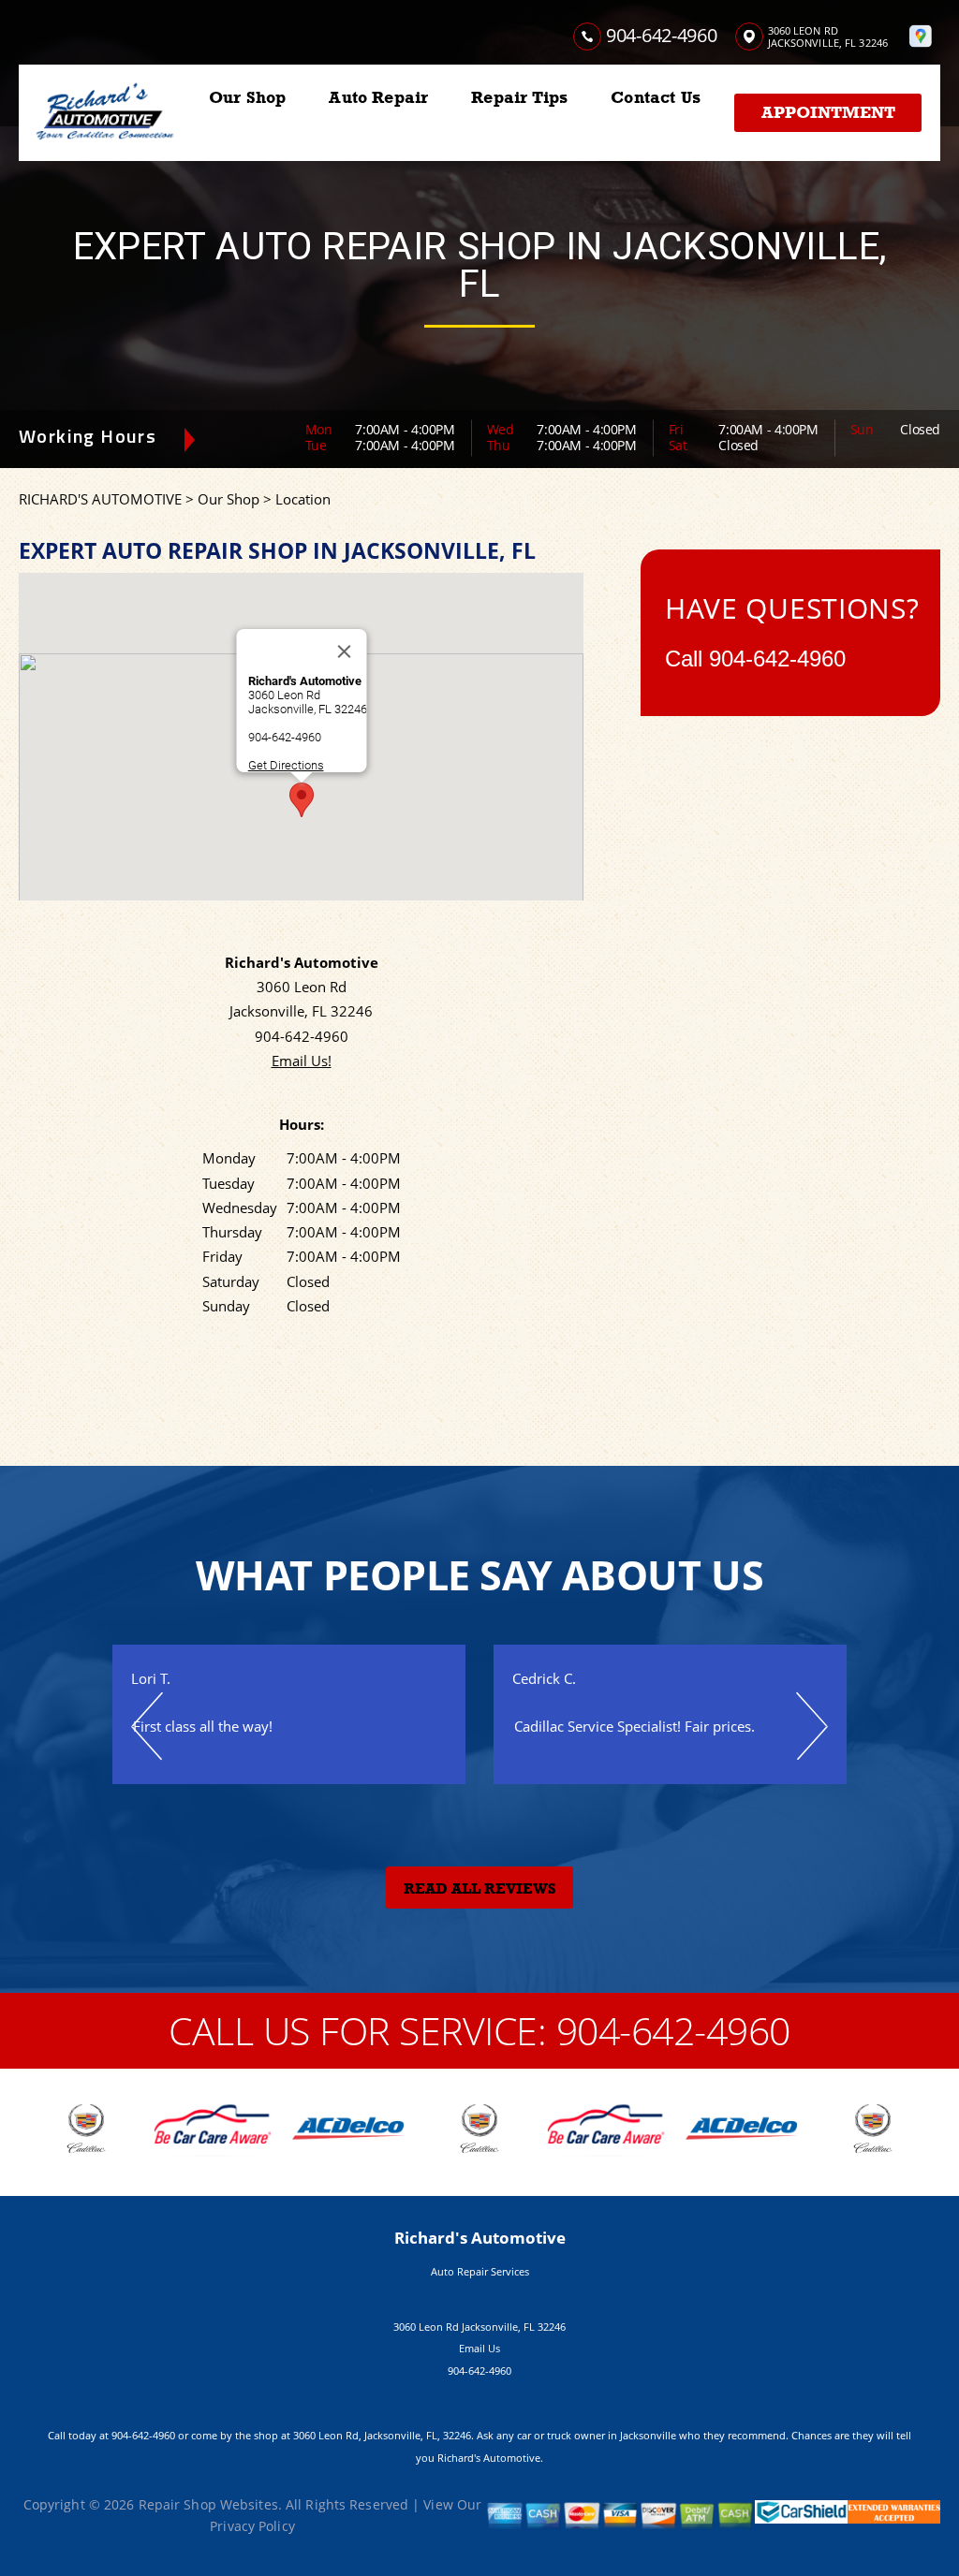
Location (303, 499)
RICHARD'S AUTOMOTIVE (100, 499)
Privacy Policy (252, 2526)
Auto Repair (378, 97)
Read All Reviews (480, 1889)
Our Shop (247, 97)
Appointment (828, 112)
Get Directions (285, 765)
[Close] (344, 651)
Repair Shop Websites (208, 2504)
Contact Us (656, 97)
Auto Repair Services (480, 2271)
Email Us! (302, 1061)
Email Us (479, 2348)
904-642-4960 (661, 35)
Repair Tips (519, 97)
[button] (302, 800)
